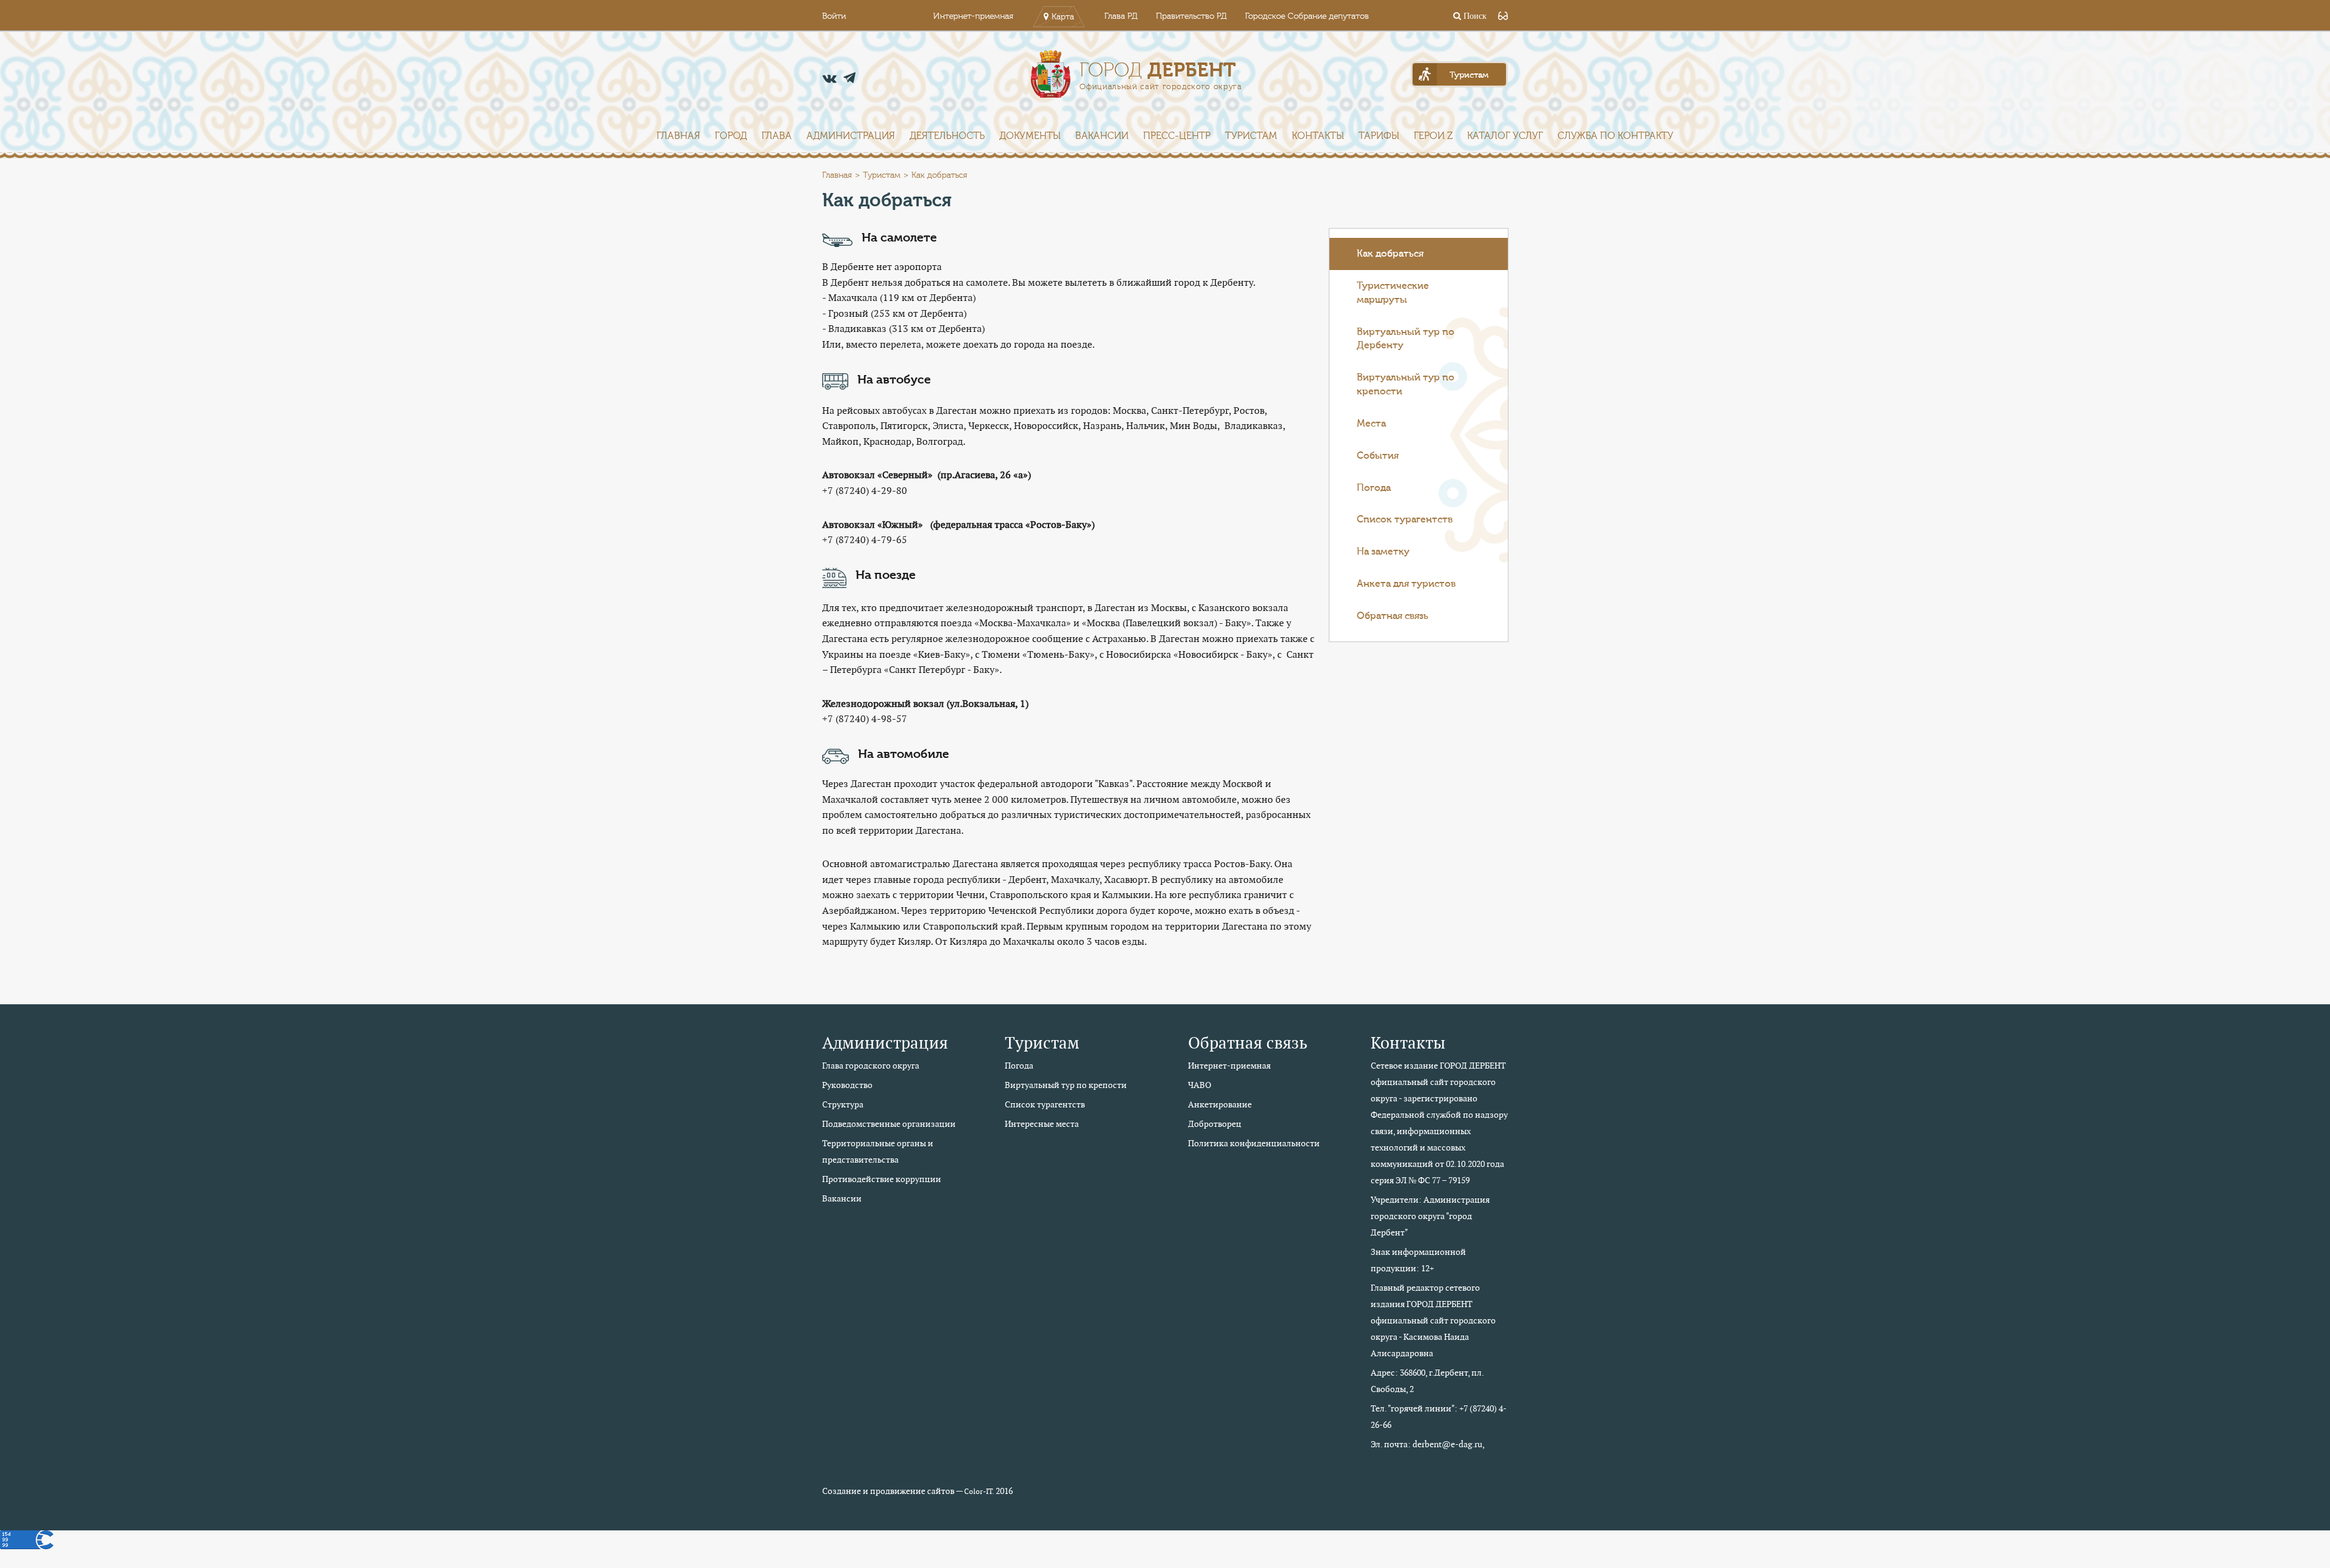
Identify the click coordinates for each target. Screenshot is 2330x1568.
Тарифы (1379, 136)
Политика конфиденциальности (1254, 1143)
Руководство (847, 1085)
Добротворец (1215, 1124)
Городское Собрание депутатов (1307, 16)
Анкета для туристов (1406, 584)
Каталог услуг (1505, 136)
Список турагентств (1405, 519)
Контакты (1318, 136)
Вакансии (1102, 136)
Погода (1374, 488)
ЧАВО (1200, 1085)
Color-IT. (979, 1492)
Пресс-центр (1177, 136)
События (1378, 456)
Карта (1063, 17)
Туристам (1251, 136)
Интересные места (1042, 1124)
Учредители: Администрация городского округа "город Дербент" (1430, 1216)
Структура (843, 1104)
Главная (678, 136)
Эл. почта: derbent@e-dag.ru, (1428, 1444)
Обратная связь (1393, 616)
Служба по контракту (1616, 136)
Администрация (851, 136)
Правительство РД (1191, 16)
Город (731, 136)
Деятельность (947, 136)
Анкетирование (1220, 1104)
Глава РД (1121, 16)
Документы (1030, 136)
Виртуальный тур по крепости (1406, 384)
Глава (777, 136)
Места (1371, 424)
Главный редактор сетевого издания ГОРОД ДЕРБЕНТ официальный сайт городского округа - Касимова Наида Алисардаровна (1433, 1320)
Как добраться (1390, 254)
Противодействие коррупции (882, 1179)
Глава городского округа (871, 1066)
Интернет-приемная (973, 16)
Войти (834, 16)
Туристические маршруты (1393, 293)
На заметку (1383, 552)
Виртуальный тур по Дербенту (1406, 339)
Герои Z (1433, 136)
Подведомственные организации (889, 1124)
